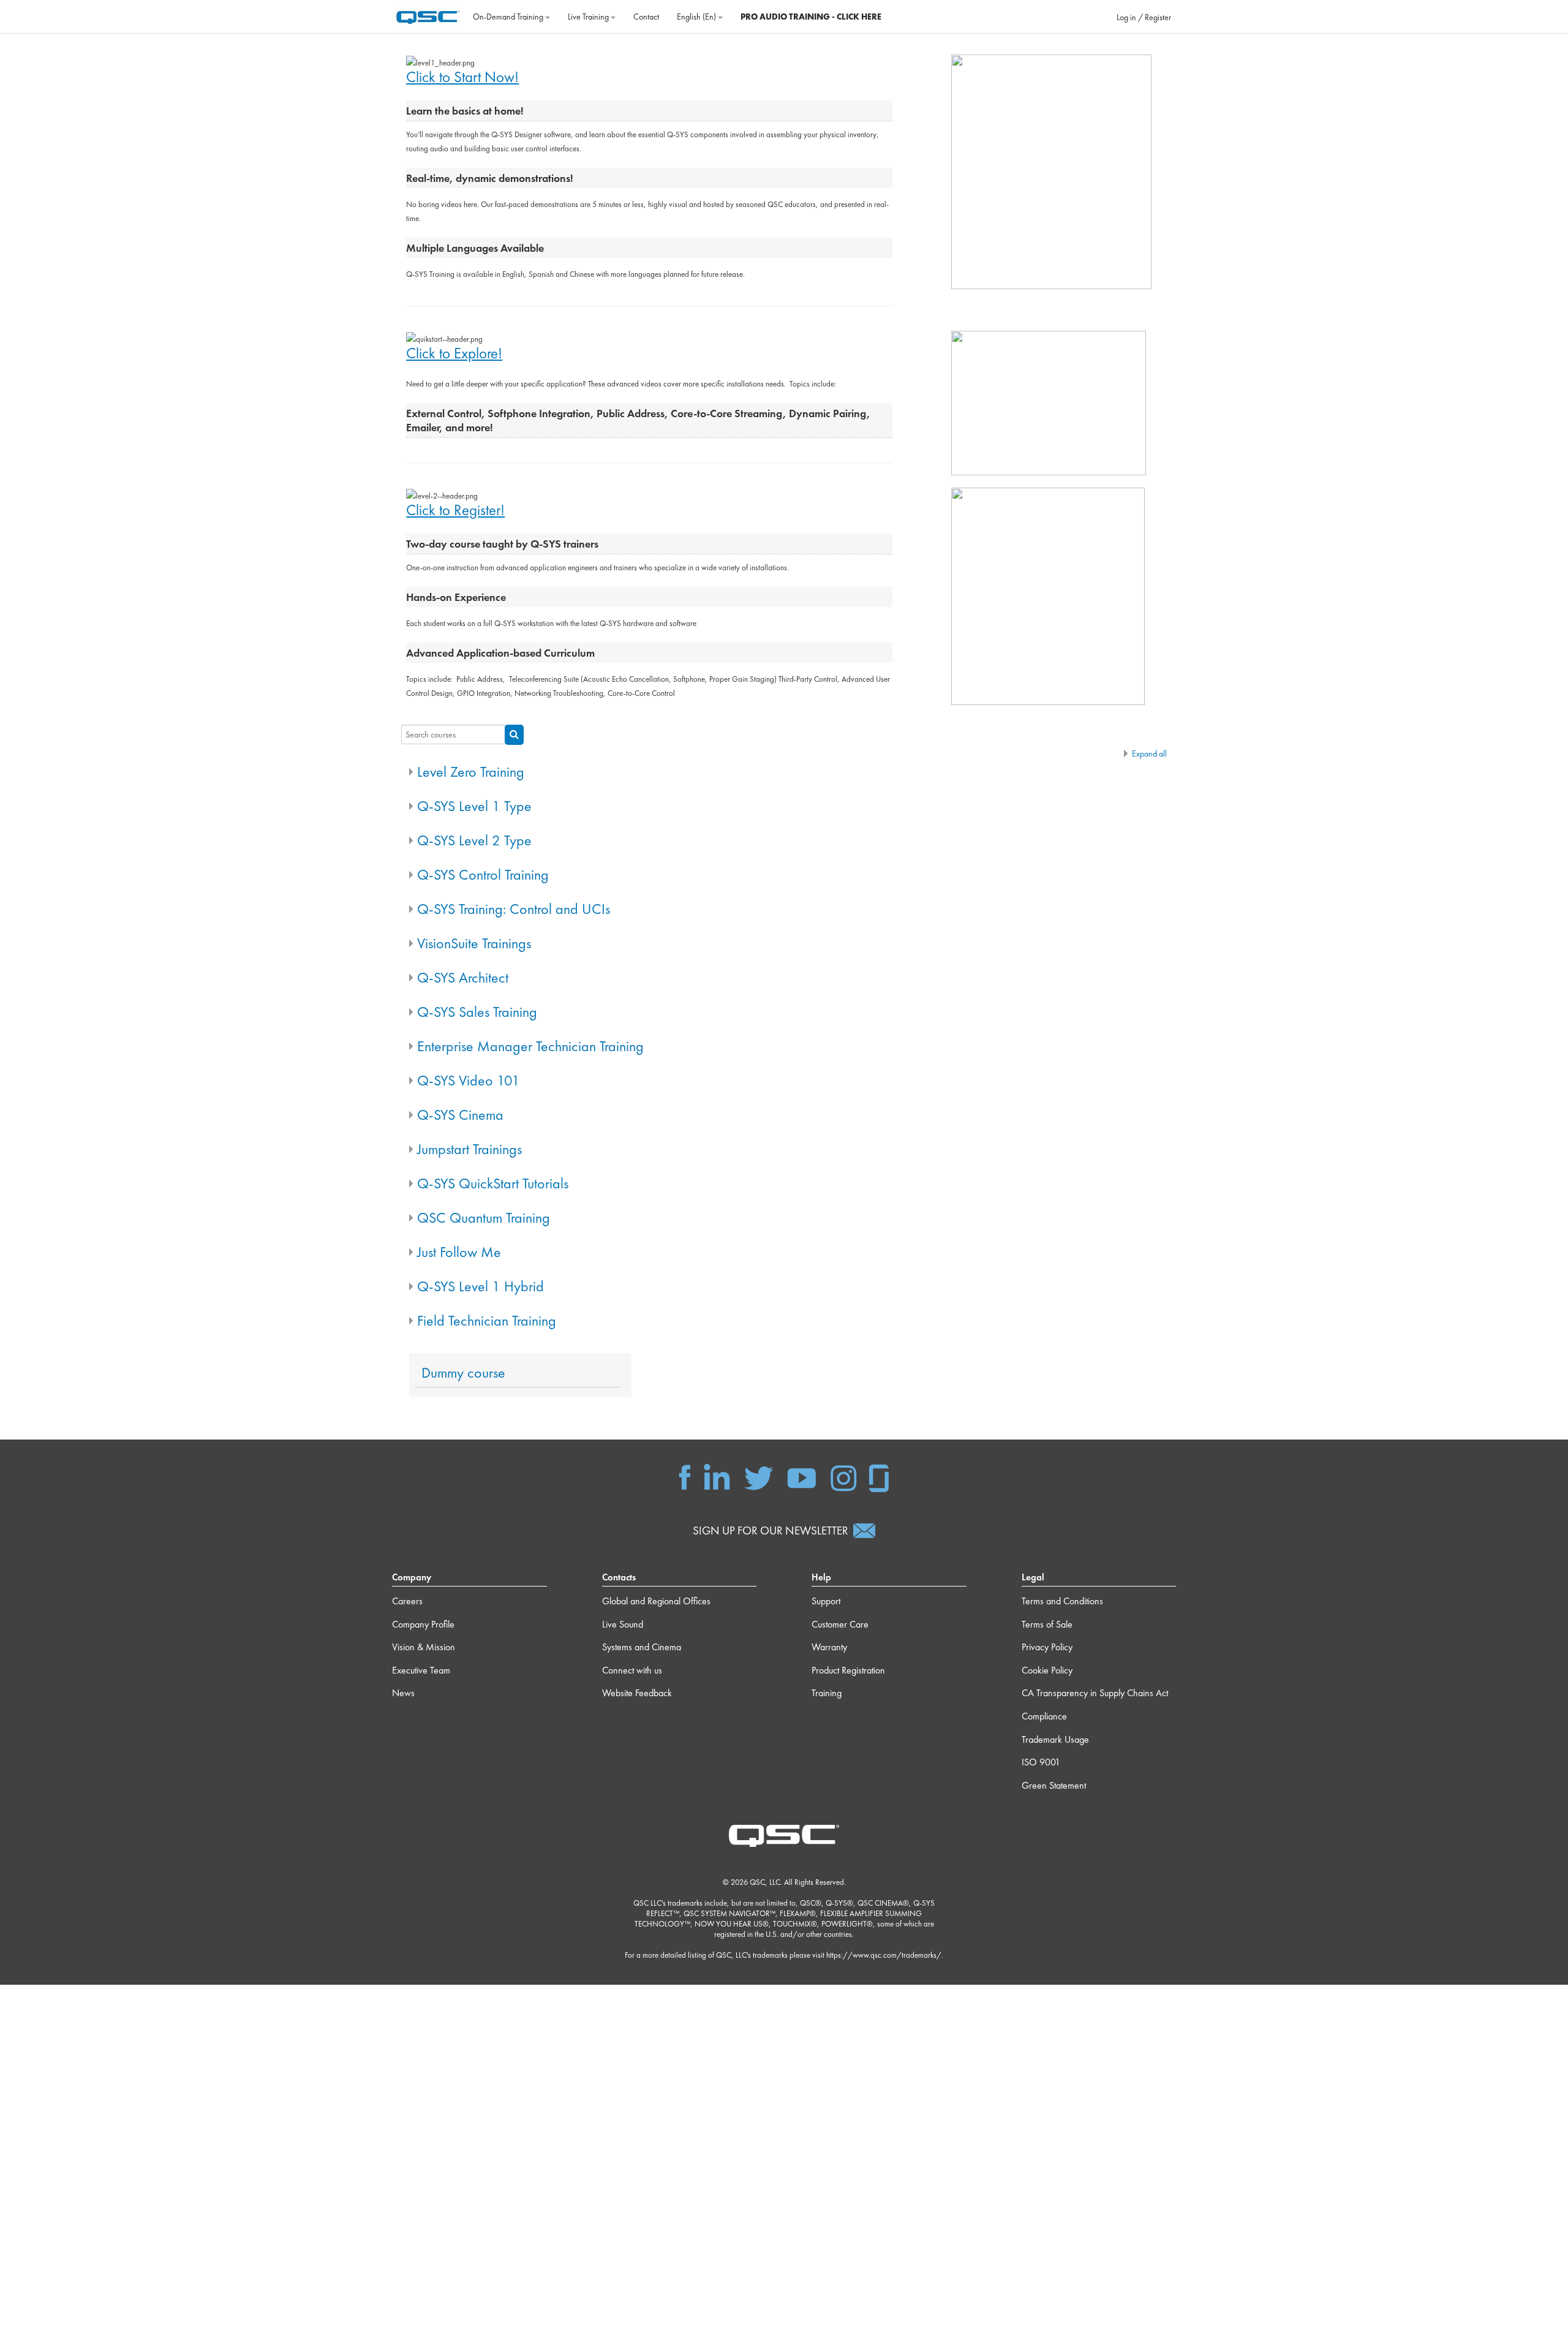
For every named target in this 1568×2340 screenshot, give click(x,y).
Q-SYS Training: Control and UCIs (514, 909)
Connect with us (632, 1670)
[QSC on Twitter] (759, 1477)
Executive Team (421, 1670)
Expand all (1149, 753)
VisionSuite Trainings (474, 943)
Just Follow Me (459, 1252)
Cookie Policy (1047, 1670)
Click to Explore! (454, 353)
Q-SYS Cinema (460, 1115)
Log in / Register (1144, 17)
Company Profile (423, 1624)
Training (827, 1693)
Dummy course (463, 1373)
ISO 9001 (1041, 1762)
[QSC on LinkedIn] (717, 1477)
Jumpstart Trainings (469, 1149)
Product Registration (848, 1670)
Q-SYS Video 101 (469, 1080)
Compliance (1044, 1716)
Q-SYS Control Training (483, 874)
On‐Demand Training (509, 17)
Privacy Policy (1047, 1647)
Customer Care (840, 1624)
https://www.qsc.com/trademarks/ (884, 1955)
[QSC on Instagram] (843, 1477)
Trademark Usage (1055, 1739)
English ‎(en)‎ (697, 17)
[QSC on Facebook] (685, 1477)
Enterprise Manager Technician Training (530, 1046)
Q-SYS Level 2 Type (474, 840)
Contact (646, 17)
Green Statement (1054, 1785)
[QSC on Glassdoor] (880, 1477)
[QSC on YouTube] (801, 1477)
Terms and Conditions (1062, 1601)
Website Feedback (637, 1693)
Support (826, 1601)
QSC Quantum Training (484, 1217)
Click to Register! (455, 510)
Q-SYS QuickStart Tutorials (493, 1183)
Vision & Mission (424, 1647)
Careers (407, 1601)
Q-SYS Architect (463, 977)
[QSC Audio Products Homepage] (784, 1835)
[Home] (428, 15)
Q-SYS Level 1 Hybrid (481, 1286)
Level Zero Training (471, 772)
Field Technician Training (487, 1320)
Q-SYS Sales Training (477, 1012)
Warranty (829, 1647)
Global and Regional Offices (656, 1601)
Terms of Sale (1047, 1624)
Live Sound (623, 1624)
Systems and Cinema (642, 1647)
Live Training (589, 17)
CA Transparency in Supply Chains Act (1095, 1693)
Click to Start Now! (462, 77)
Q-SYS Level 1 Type (474, 806)
